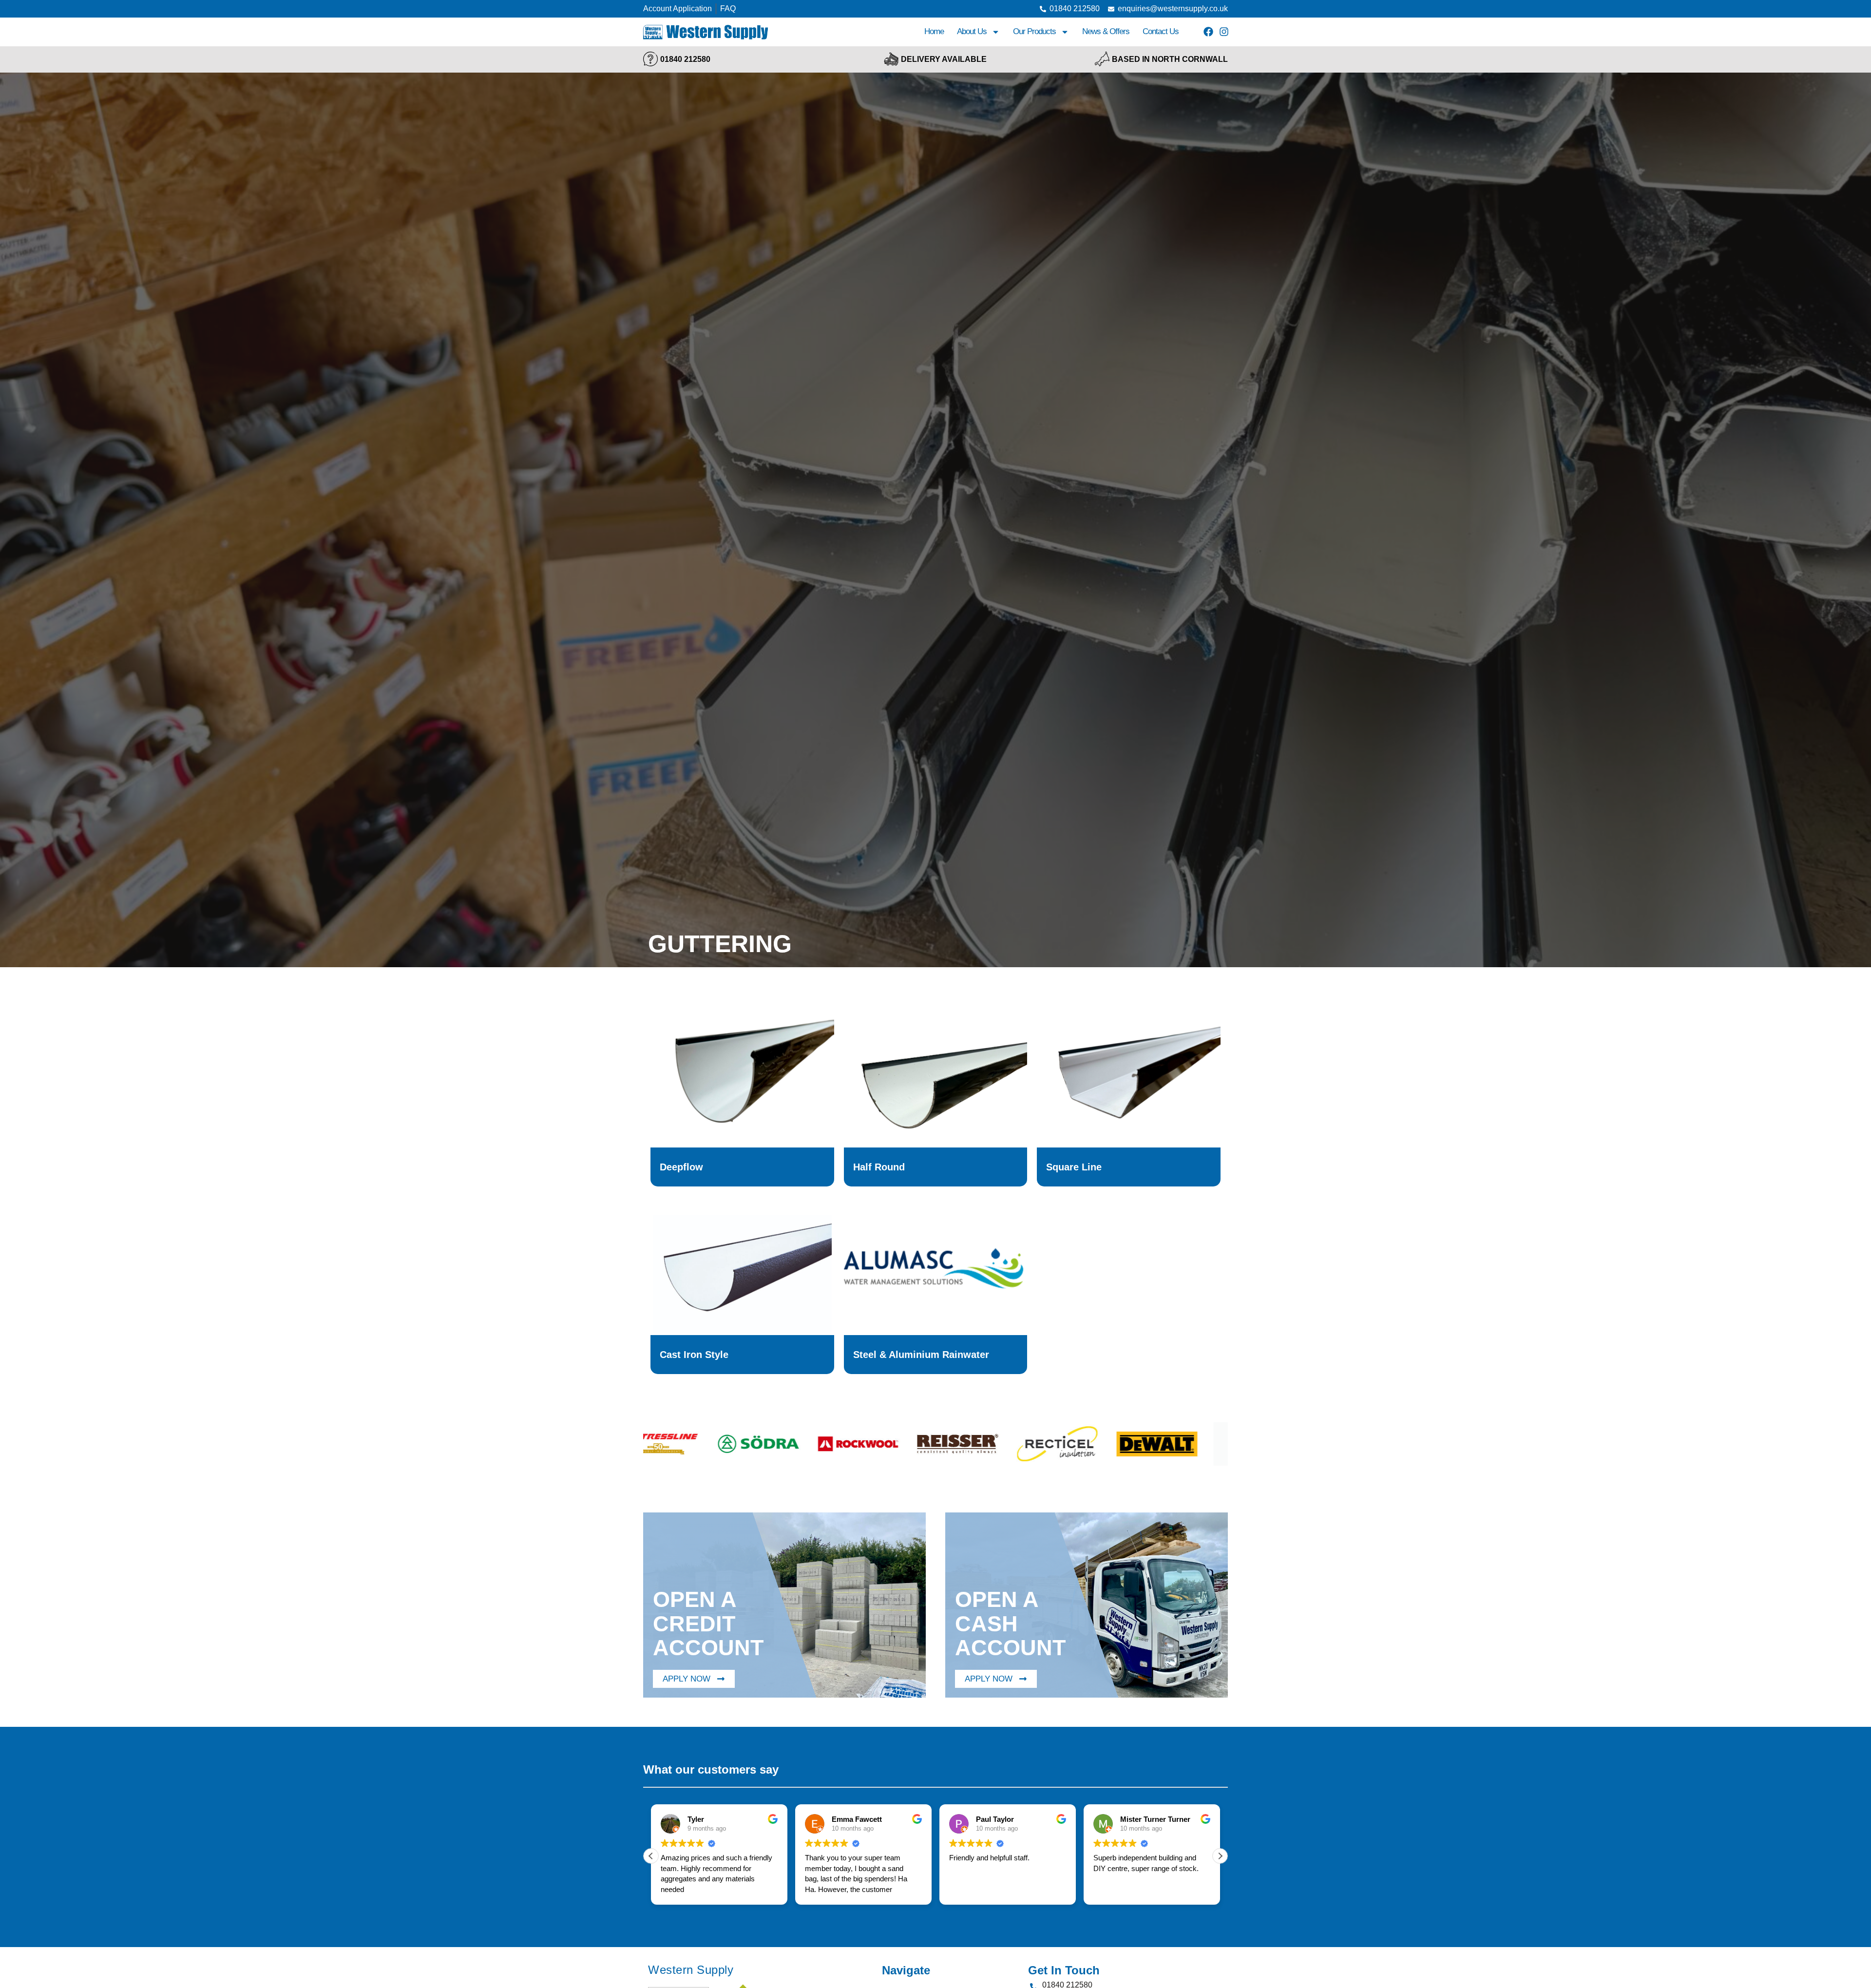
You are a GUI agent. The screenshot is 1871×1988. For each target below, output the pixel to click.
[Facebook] (1208, 32)
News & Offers (1106, 31)
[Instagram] (1224, 32)
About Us (972, 31)
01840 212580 (685, 59)
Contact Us (1161, 31)
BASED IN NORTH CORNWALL (1170, 59)
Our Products (1034, 31)
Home (934, 31)
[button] (1220, 1856)
